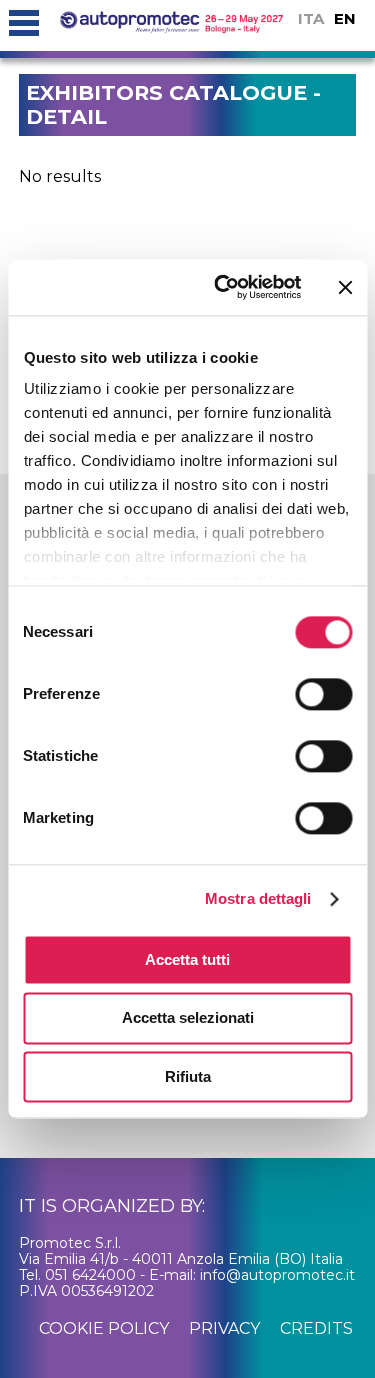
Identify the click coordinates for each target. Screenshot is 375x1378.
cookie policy (104, 1328)
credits (316, 1328)
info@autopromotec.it (277, 1275)
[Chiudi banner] (345, 287)
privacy (224, 1328)
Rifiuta (188, 1076)
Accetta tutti (187, 959)
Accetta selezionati (188, 1018)
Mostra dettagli (258, 898)
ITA (311, 18)
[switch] (323, 694)
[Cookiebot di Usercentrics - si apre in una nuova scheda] (223, 287)
